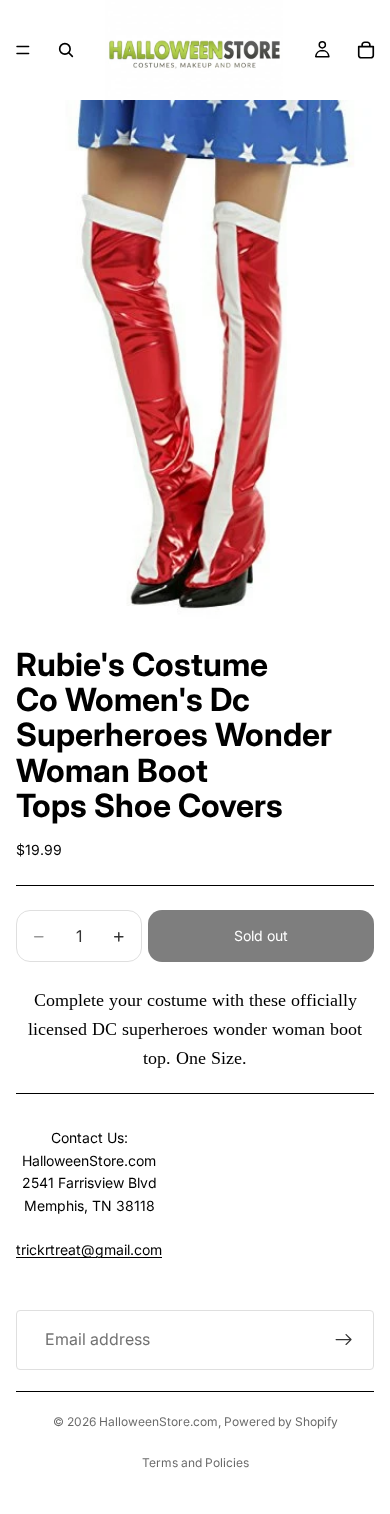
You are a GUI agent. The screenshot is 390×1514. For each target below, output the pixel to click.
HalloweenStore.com (158, 1421)
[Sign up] (344, 1340)
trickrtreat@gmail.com (89, 1249)
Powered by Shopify (281, 1421)
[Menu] (23, 50)
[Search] (66, 50)
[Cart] (366, 50)
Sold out (261, 935)
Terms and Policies (195, 1462)
